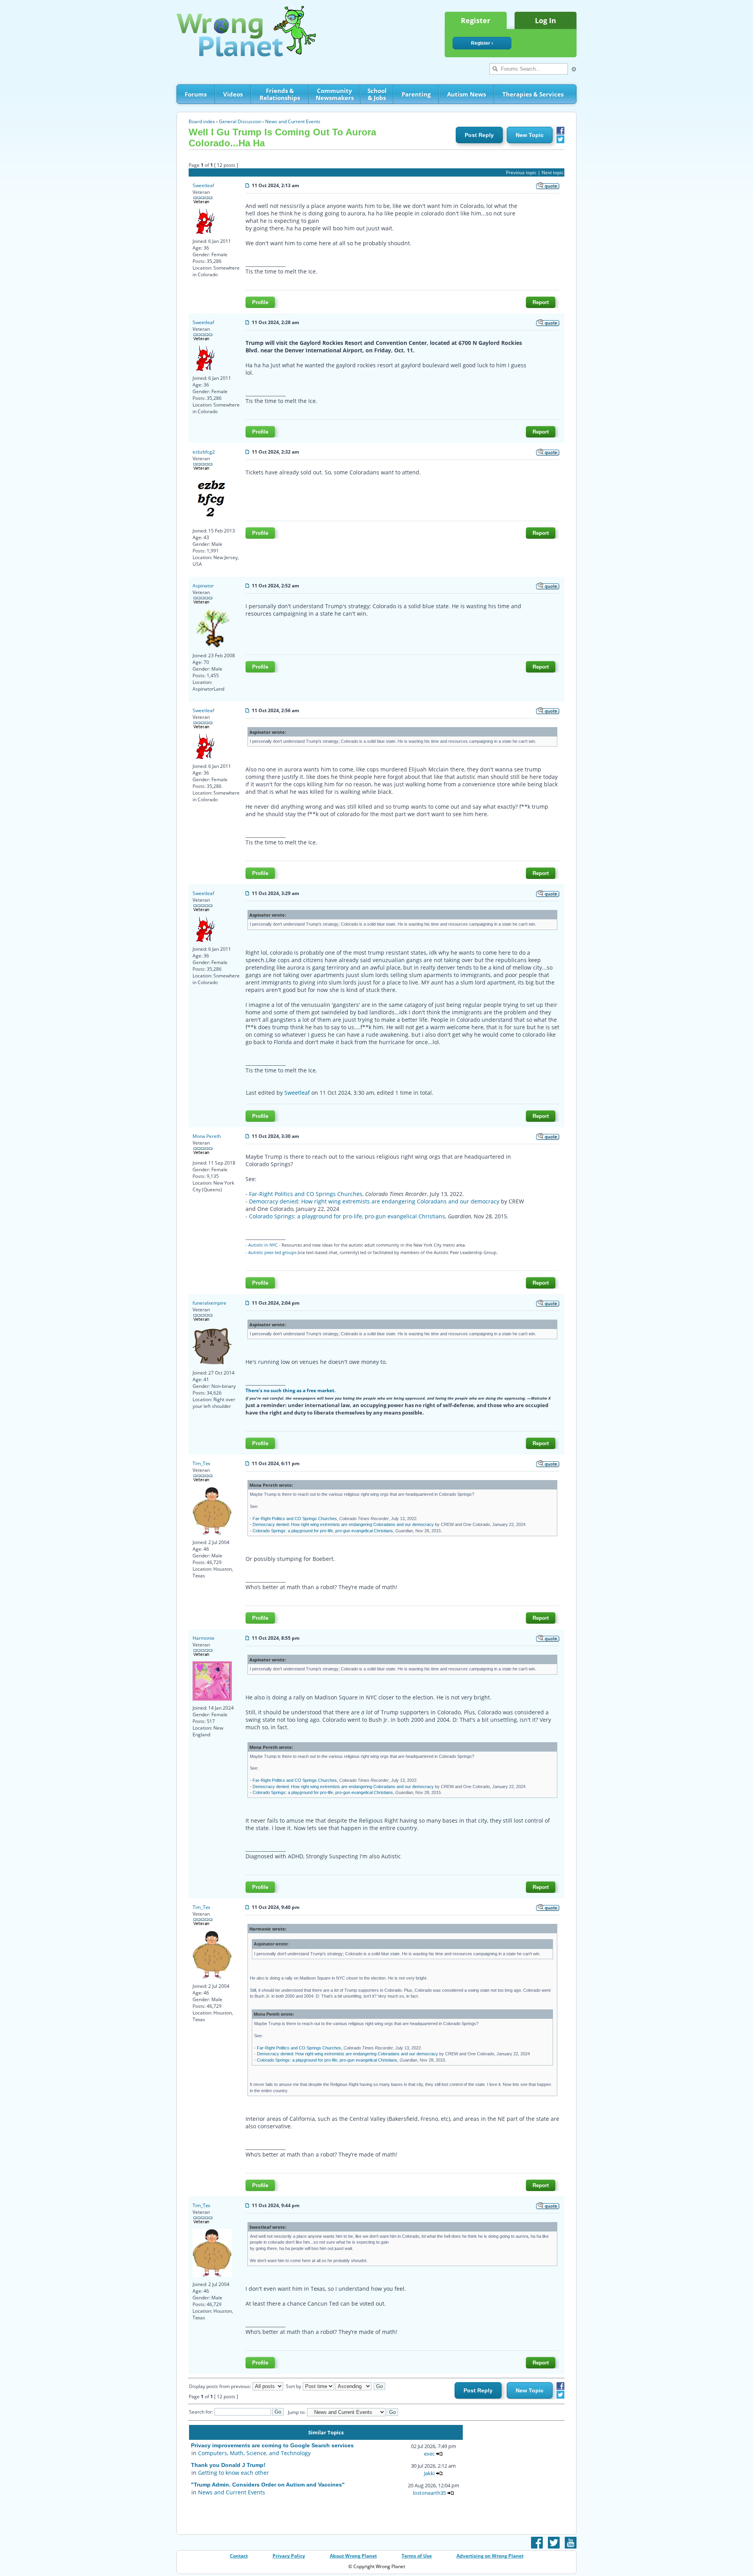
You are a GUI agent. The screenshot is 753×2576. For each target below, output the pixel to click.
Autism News (467, 94)
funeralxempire (209, 1303)
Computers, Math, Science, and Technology (254, 2453)
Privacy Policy (289, 2556)
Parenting (416, 94)
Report (541, 302)
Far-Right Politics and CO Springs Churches (306, 1194)
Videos (233, 94)
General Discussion (240, 121)
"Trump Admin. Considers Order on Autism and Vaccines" (268, 2485)
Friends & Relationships (280, 94)
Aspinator (203, 586)
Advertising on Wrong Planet (490, 2556)
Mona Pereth (207, 1136)
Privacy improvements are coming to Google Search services (272, 2445)
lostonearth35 (429, 2493)
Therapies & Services (533, 94)
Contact (239, 2556)
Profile (260, 302)
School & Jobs (377, 94)
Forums (196, 94)
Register (476, 20)
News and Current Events (293, 121)
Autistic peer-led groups (272, 1252)
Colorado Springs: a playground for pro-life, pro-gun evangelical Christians (347, 1216)
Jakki (429, 2473)
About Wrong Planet (353, 2556)
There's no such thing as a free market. (290, 1390)
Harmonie (204, 1638)
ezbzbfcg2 (204, 452)
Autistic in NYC (263, 1245)
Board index (202, 121)
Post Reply (479, 135)
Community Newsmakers (335, 94)
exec (429, 2454)
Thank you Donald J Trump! (228, 2465)
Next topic (553, 172)
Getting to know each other (234, 2473)
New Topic (530, 135)
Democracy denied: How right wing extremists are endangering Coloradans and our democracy (374, 1201)
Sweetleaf (203, 185)
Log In (546, 20)
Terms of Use (417, 2556)
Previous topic (521, 172)
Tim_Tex (201, 1463)
